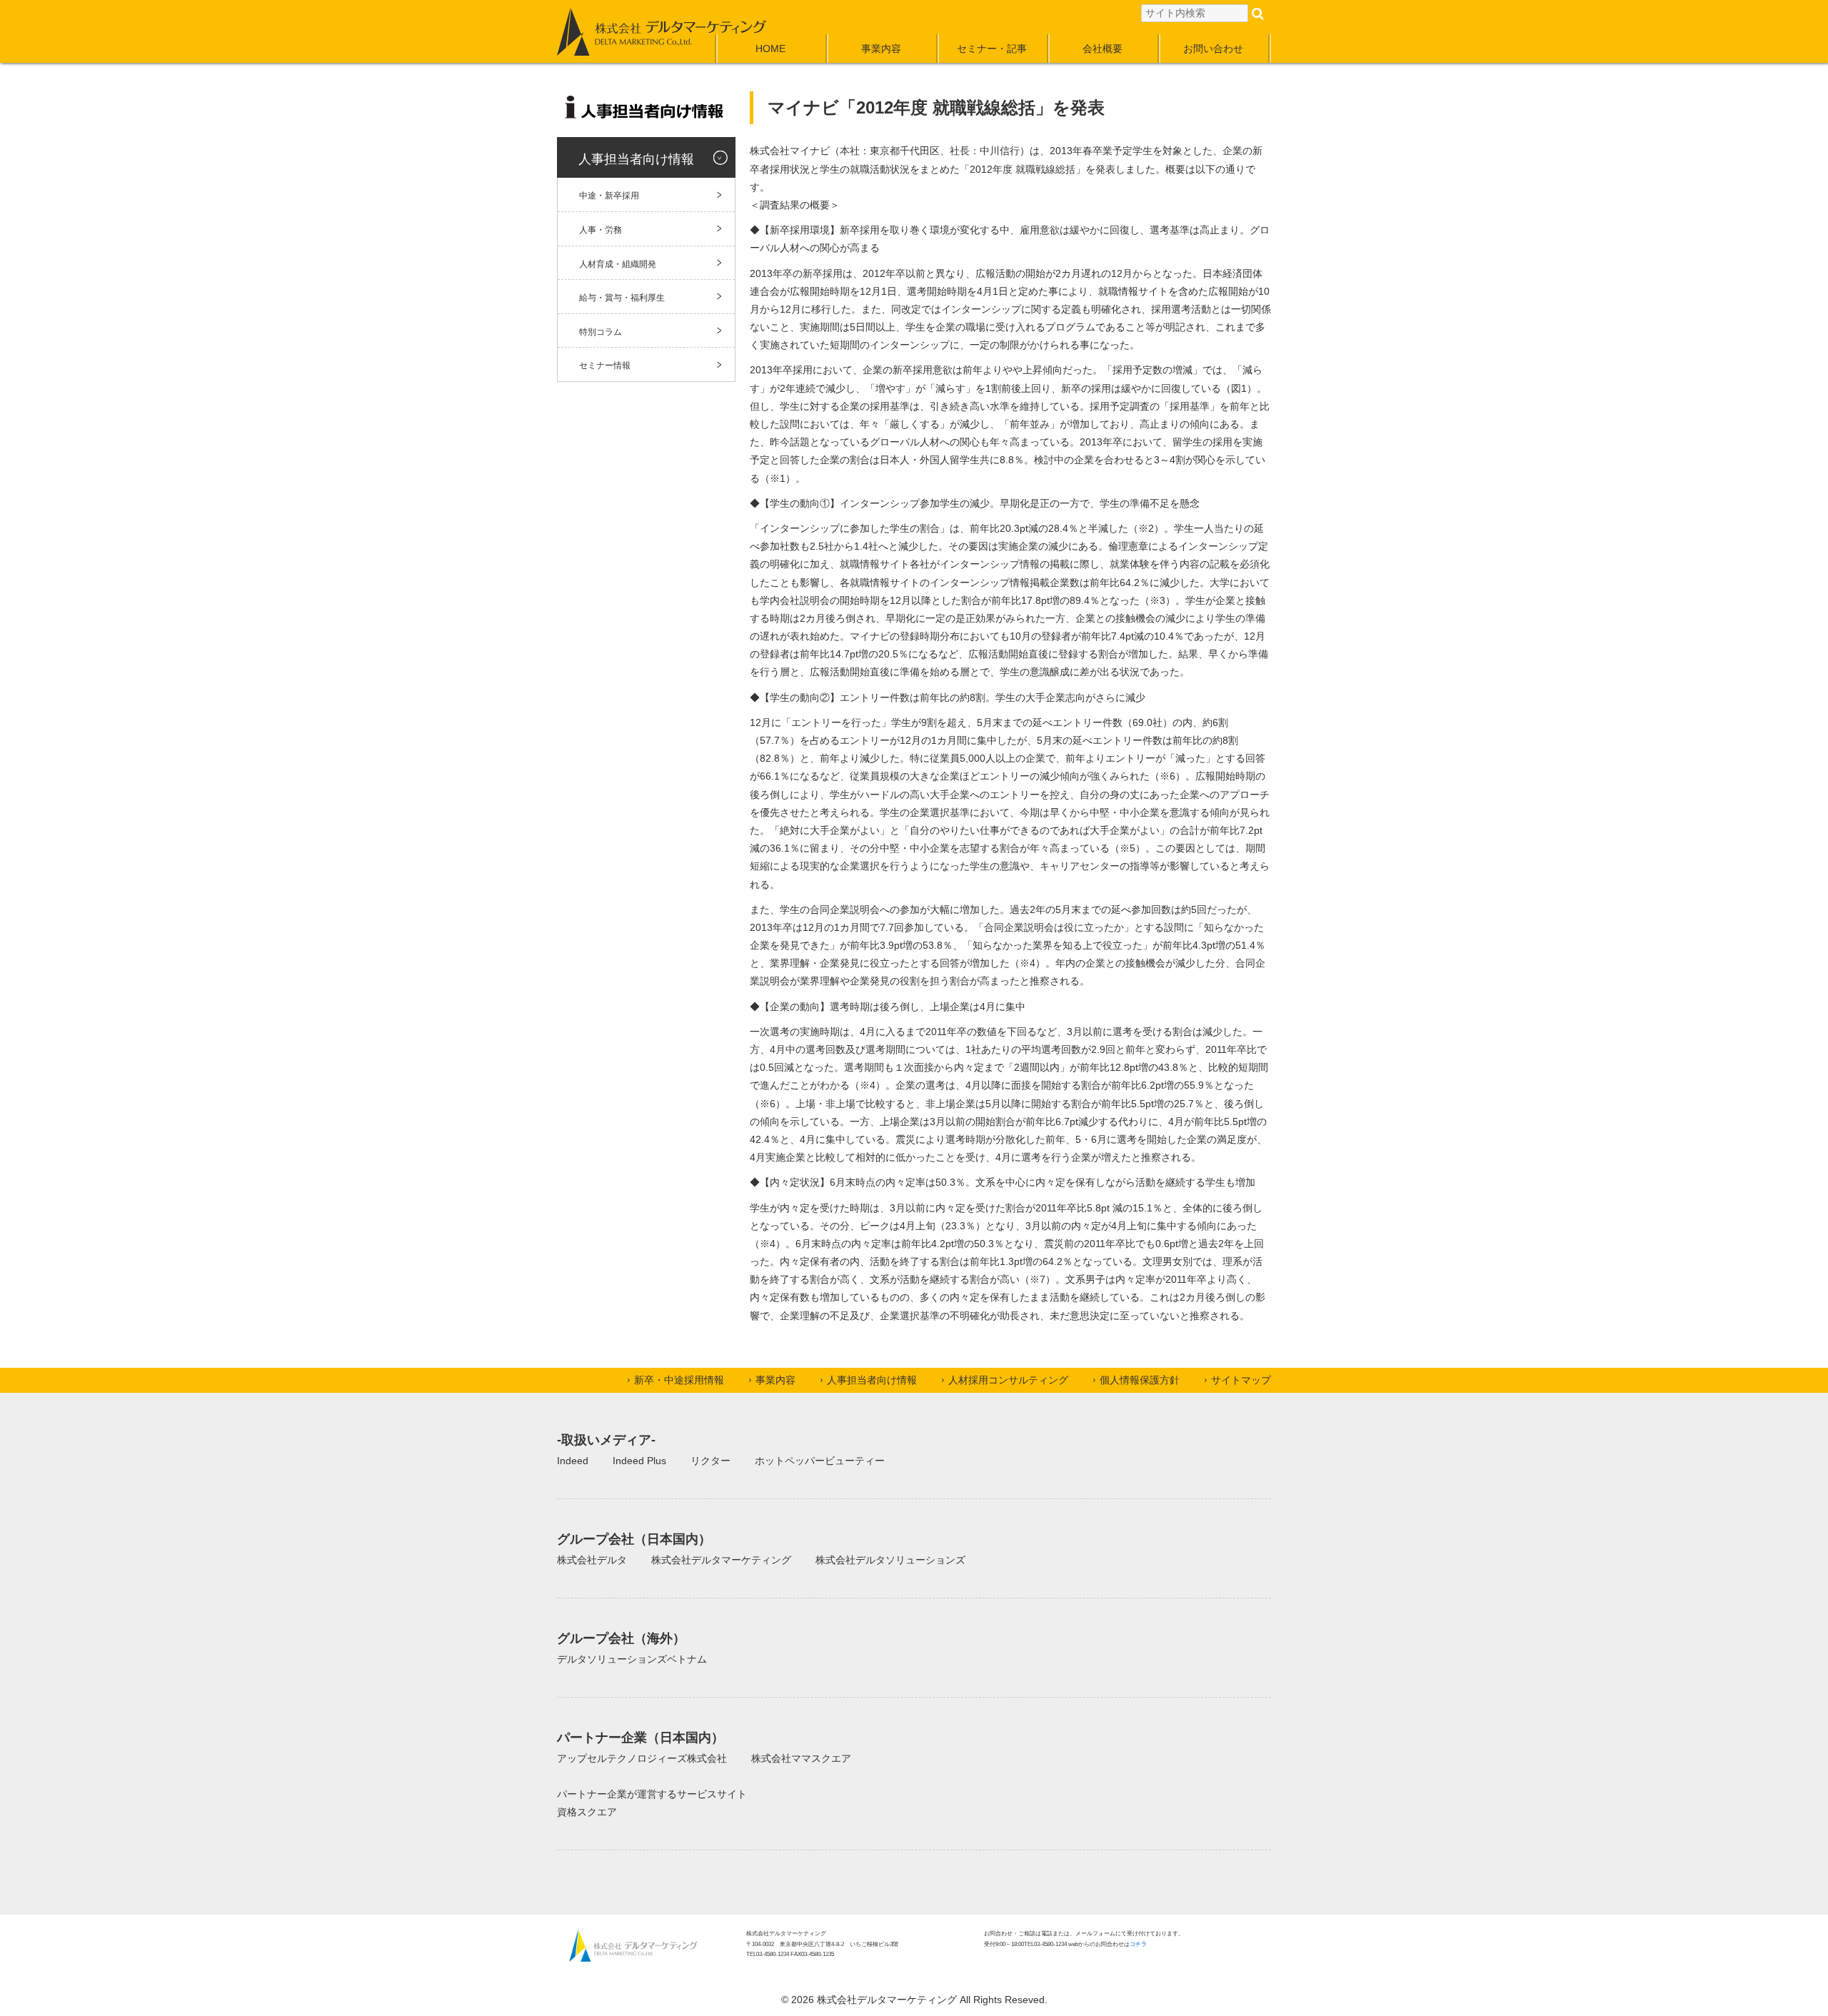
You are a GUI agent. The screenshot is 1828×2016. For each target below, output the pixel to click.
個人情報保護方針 (1140, 1380)
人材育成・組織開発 (618, 264)
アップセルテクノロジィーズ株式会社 (642, 1758)
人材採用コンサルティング (1008, 1380)
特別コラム (601, 332)
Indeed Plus (639, 1461)
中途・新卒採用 (609, 196)
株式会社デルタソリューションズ (890, 1560)
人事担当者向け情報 (872, 1380)
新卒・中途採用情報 (679, 1380)
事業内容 (881, 49)
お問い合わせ (1213, 49)
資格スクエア (587, 1812)
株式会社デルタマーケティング (721, 1560)
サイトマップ (1241, 1380)
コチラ (1138, 1944)
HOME (770, 49)
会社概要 (1103, 49)
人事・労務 (601, 230)
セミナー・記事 (992, 49)
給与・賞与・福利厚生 (622, 298)
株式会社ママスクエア (801, 1758)
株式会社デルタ (592, 1560)
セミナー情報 (605, 366)
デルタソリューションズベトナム (632, 1659)
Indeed (573, 1461)
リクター (710, 1461)
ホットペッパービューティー (820, 1461)
